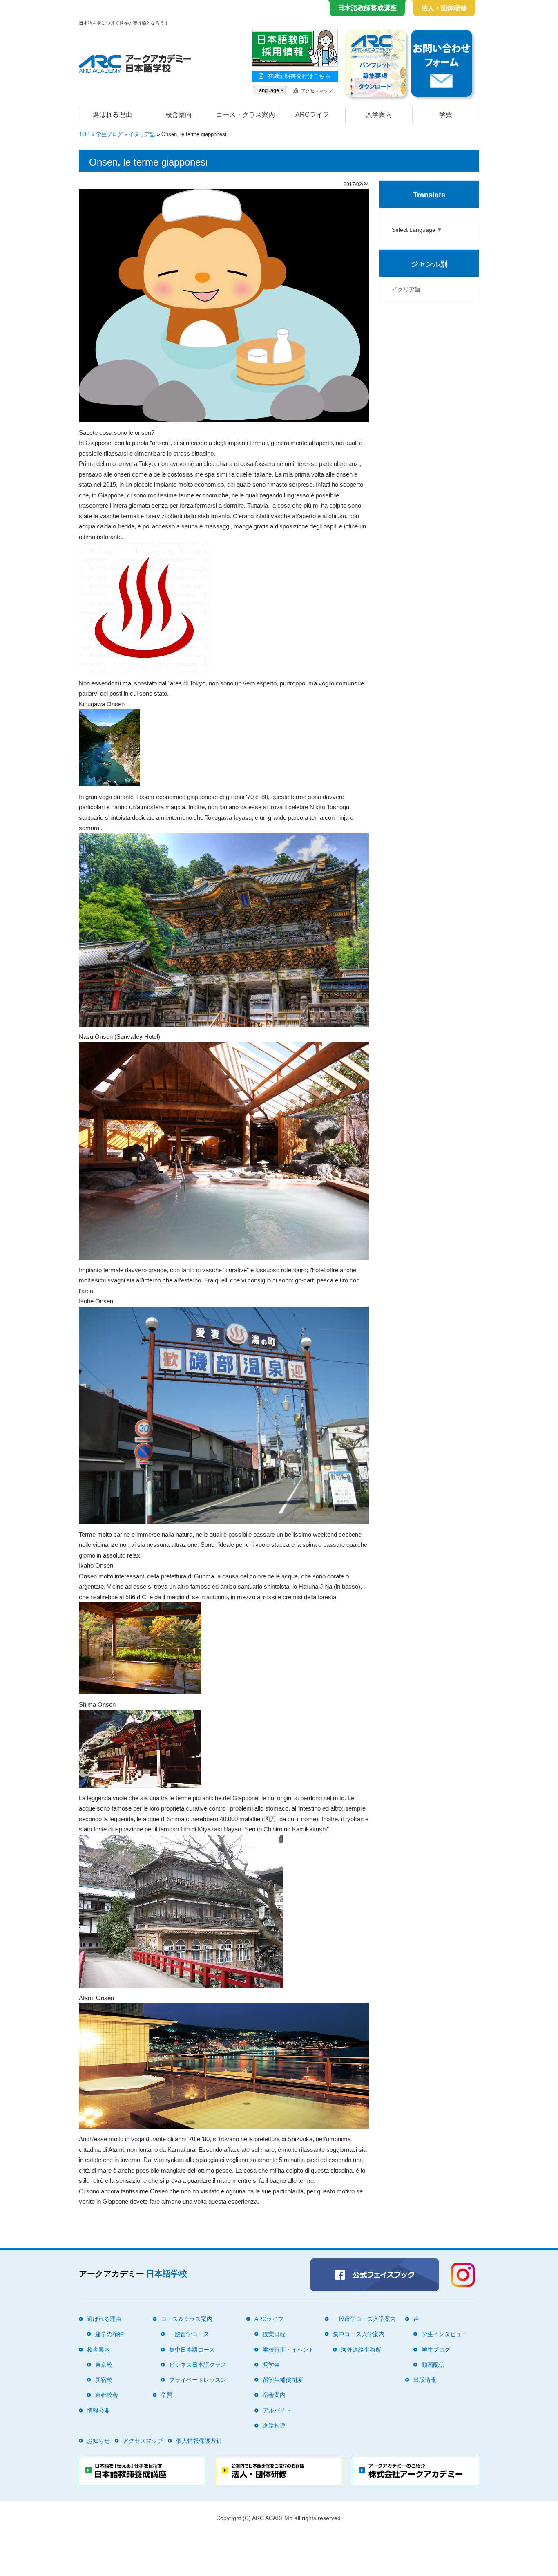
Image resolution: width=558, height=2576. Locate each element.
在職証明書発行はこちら (299, 76)
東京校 (104, 2365)
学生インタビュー (444, 2334)
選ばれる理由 (112, 115)
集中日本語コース (192, 2350)
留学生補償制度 (283, 2380)
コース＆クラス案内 (187, 2319)
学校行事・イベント (288, 2350)
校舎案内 (98, 2350)
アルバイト (277, 2410)
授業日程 (274, 2334)
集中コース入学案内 (359, 2334)
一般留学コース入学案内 (364, 2319)
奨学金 (271, 2365)
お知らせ (98, 2441)
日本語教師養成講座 (367, 8)
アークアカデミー (133, 2274)
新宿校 (104, 2380)
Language (268, 90)
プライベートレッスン (198, 2380)
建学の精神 (109, 2334)
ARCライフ (269, 2319)
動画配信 (433, 2365)
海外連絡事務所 (361, 2350)
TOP (84, 134)
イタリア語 (142, 134)
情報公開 (98, 2410)
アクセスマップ (317, 91)
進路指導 (274, 2426)
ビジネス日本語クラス (198, 2365)
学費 (446, 115)
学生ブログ (109, 134)
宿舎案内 (274, 2395)
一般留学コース (189, 2334)
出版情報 (425, 2380)
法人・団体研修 (444, 8)
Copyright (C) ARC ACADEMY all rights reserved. (279, 2518)
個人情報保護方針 (199, 2441)
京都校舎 (107, 2395)
